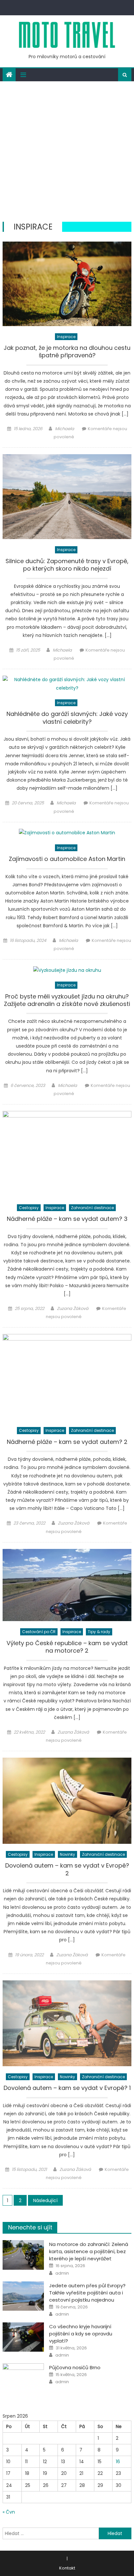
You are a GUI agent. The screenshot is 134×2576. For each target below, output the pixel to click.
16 (118, 2462)
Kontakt (67, 2568)
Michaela (65, 429)
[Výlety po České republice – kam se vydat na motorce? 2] (67, 1585)
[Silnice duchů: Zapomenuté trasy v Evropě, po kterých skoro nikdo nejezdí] (67, 497)
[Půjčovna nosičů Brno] (23, 2378)
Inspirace (66, 337)
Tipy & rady (99, 1632)
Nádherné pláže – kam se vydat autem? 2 (67, 1442)
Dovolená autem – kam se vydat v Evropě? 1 (67, 2088)
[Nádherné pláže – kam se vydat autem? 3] (67, 1154)
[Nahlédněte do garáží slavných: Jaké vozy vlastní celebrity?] (67, 684)
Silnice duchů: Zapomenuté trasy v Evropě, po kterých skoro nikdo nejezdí (67, 565)
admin (62, 2273)
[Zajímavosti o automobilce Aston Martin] (67, 833)
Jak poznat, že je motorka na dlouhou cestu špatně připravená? (67, 352)
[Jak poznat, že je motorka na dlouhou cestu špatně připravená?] (67, 284)
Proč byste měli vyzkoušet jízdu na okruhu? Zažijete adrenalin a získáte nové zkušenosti (67, 1000)
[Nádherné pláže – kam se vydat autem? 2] (67, 1377)
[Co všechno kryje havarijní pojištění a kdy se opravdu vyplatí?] (23, 2337)
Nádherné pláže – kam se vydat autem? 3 (67, 1219)
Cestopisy (29, 1208)
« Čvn (9, 2512)
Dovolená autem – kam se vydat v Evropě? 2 (67, 1869)
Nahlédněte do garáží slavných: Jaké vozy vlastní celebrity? (67, 718)
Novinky (67, 1854)
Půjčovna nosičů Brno (75, 2367)
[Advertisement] (67, 152)
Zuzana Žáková (73, 1308)
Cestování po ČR (39, 1632)
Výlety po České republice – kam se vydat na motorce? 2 (67, 1647)
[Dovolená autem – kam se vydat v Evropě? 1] (67, 2023)
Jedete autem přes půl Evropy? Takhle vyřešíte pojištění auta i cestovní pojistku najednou (87, 2293)
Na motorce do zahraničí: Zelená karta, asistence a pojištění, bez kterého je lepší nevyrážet (89, 2251)
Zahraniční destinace (92, 1208)
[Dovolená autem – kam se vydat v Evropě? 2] (67, 1801)
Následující (45, 2200)
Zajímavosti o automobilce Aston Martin (67, 859)
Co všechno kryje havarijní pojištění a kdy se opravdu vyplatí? (81, 2334)
